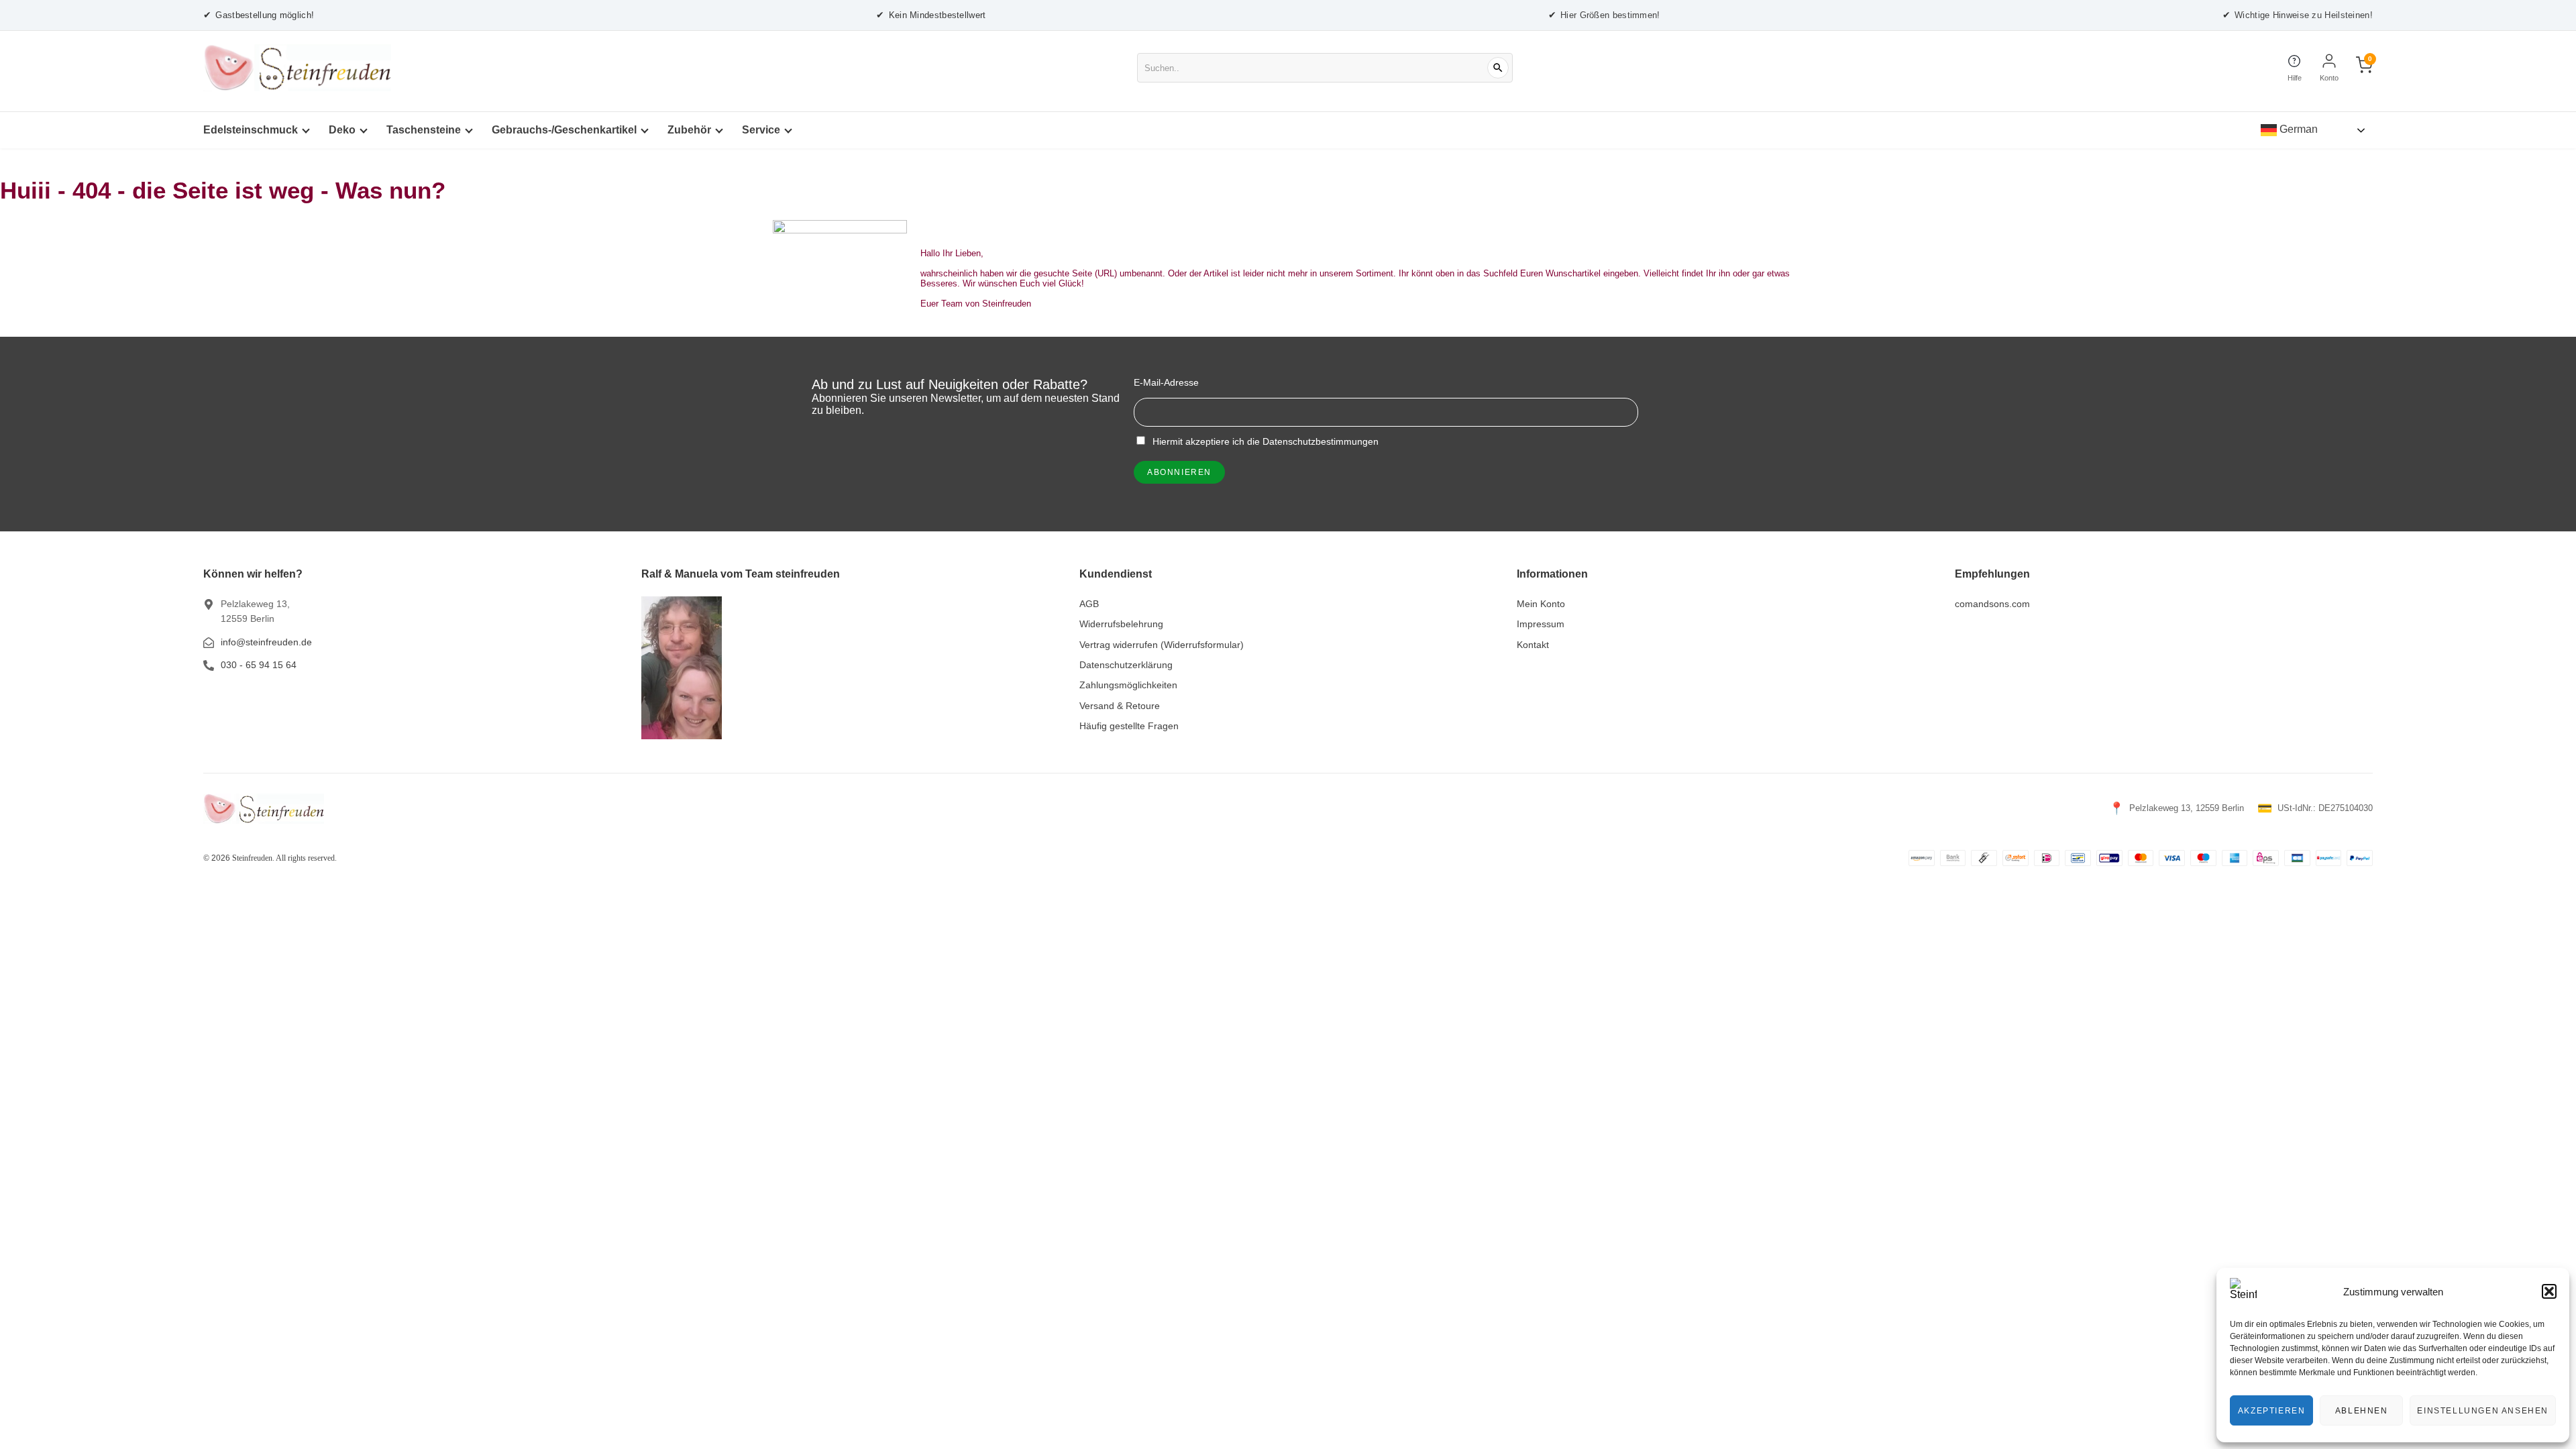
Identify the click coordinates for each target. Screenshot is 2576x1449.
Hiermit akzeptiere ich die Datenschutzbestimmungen (1264, 441)
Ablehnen (2362, 1411)
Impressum (1541, 624)
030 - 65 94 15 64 (259, 665)
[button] (2549, 1291)
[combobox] (1325, 68)
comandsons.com (1992, 604)
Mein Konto (1541, 604)
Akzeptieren (2272, 1411)
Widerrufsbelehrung (1121, 624)
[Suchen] (1498, 68)
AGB (1089, 604)
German (2297, 129)
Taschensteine (424, 130)
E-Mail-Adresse (1166, 382)
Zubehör (689, 130)
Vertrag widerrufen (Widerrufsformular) (1162, 645)
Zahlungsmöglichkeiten (1128, 685)
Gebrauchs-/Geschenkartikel (564, 130)
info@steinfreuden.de (266, 642)
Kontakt (1533, 645)
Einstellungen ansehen (2483, 1411)
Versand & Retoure (1120, 706)
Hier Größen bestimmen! (1604, 15)
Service (761, 130)
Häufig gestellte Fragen (1129, 726)
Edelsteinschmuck (251, 130)
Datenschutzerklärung (1126, 665)
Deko (342, 130)
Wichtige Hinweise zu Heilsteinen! (2298, 15)
